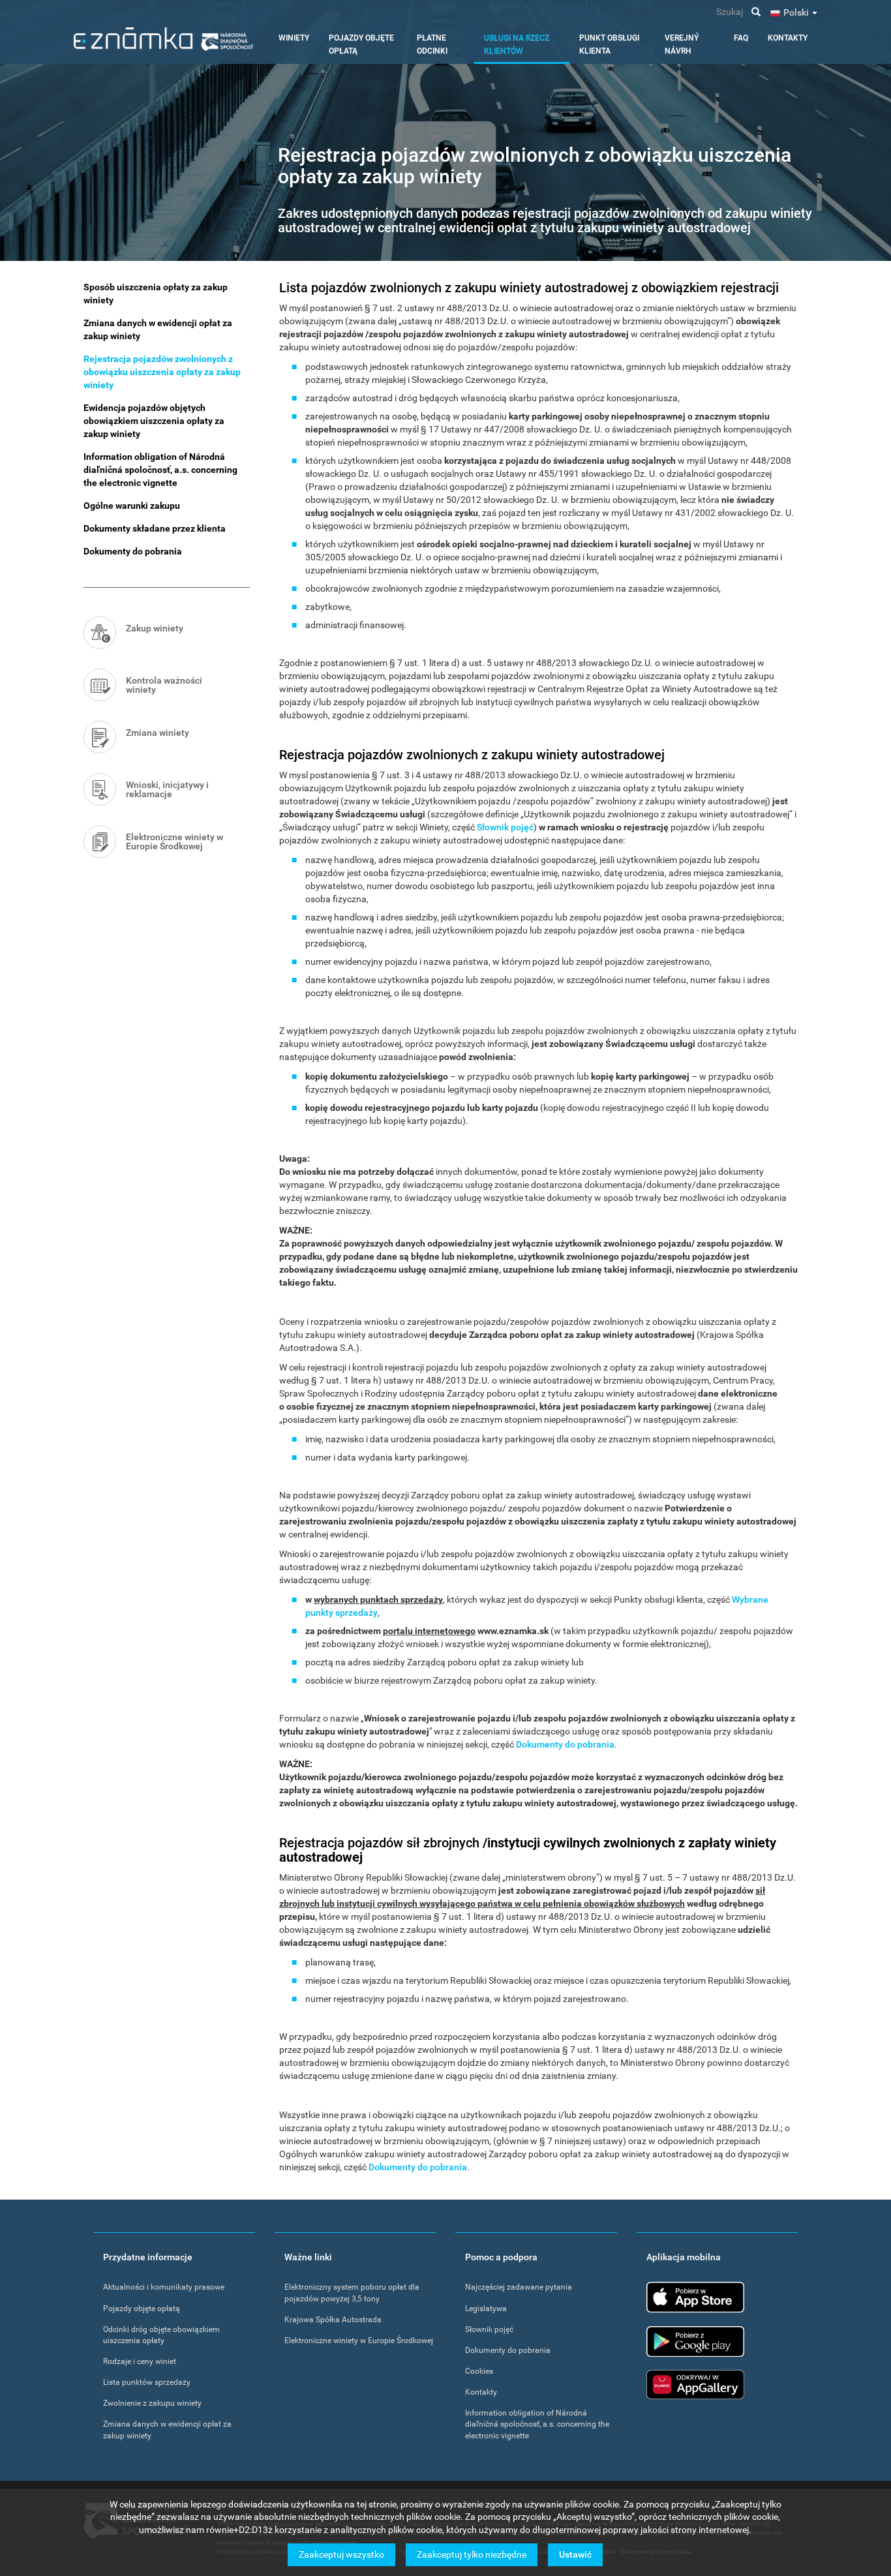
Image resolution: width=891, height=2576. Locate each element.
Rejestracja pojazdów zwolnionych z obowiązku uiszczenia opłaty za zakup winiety (162, 372)
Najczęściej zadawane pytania (519, 2287)
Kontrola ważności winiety (164, 685)
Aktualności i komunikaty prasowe (164, 2287)
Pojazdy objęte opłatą (361, 44)
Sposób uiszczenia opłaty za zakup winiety (156, 294)
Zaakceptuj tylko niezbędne (472, 2554)
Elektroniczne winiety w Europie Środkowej (174, 841)
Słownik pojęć (505, 827)
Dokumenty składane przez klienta (155, 528)
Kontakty (788, 38)
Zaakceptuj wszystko (341, 2554)
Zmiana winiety (158, 733)
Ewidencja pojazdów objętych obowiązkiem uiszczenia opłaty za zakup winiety (154, 421)
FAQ (741, 38)
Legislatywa (486, 2309)
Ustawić (575, 2554)
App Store (695, 2297)
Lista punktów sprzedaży (147, 2382)
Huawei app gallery (695, 2385)
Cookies (479, 2371)
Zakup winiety (155, 628)
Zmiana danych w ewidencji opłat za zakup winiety (158, 329)
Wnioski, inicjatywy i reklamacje (167, 789)
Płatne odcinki (432, 44)
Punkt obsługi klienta (609, 44)
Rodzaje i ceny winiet (140, 2361)
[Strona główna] (163, 39)
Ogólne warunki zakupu (132, 506)
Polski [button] (797, 12)
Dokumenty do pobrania (565, 1744)
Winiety (294, 38)
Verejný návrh (682, 44)
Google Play (695, 2341)
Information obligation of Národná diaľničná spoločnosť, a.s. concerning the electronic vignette (160, 470)
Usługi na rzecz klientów (517, 44)
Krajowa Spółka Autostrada (333, 2320)
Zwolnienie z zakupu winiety (152, 2403)
